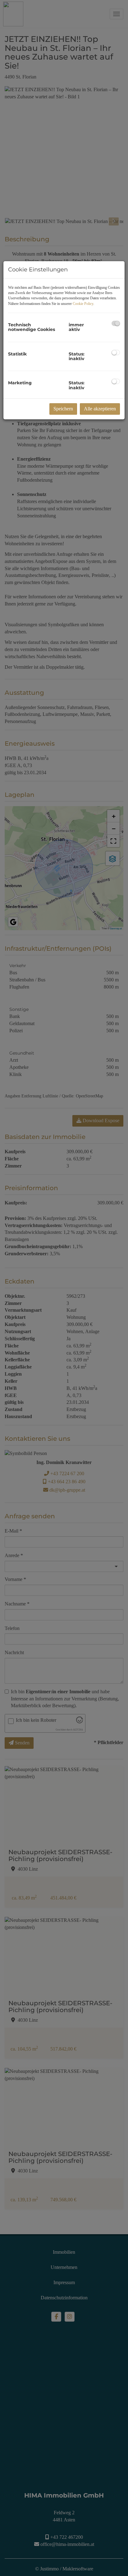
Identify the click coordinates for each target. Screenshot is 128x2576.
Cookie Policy (83, 304)
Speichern (63, 409)
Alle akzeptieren (100, 409)
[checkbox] (116, 323)
